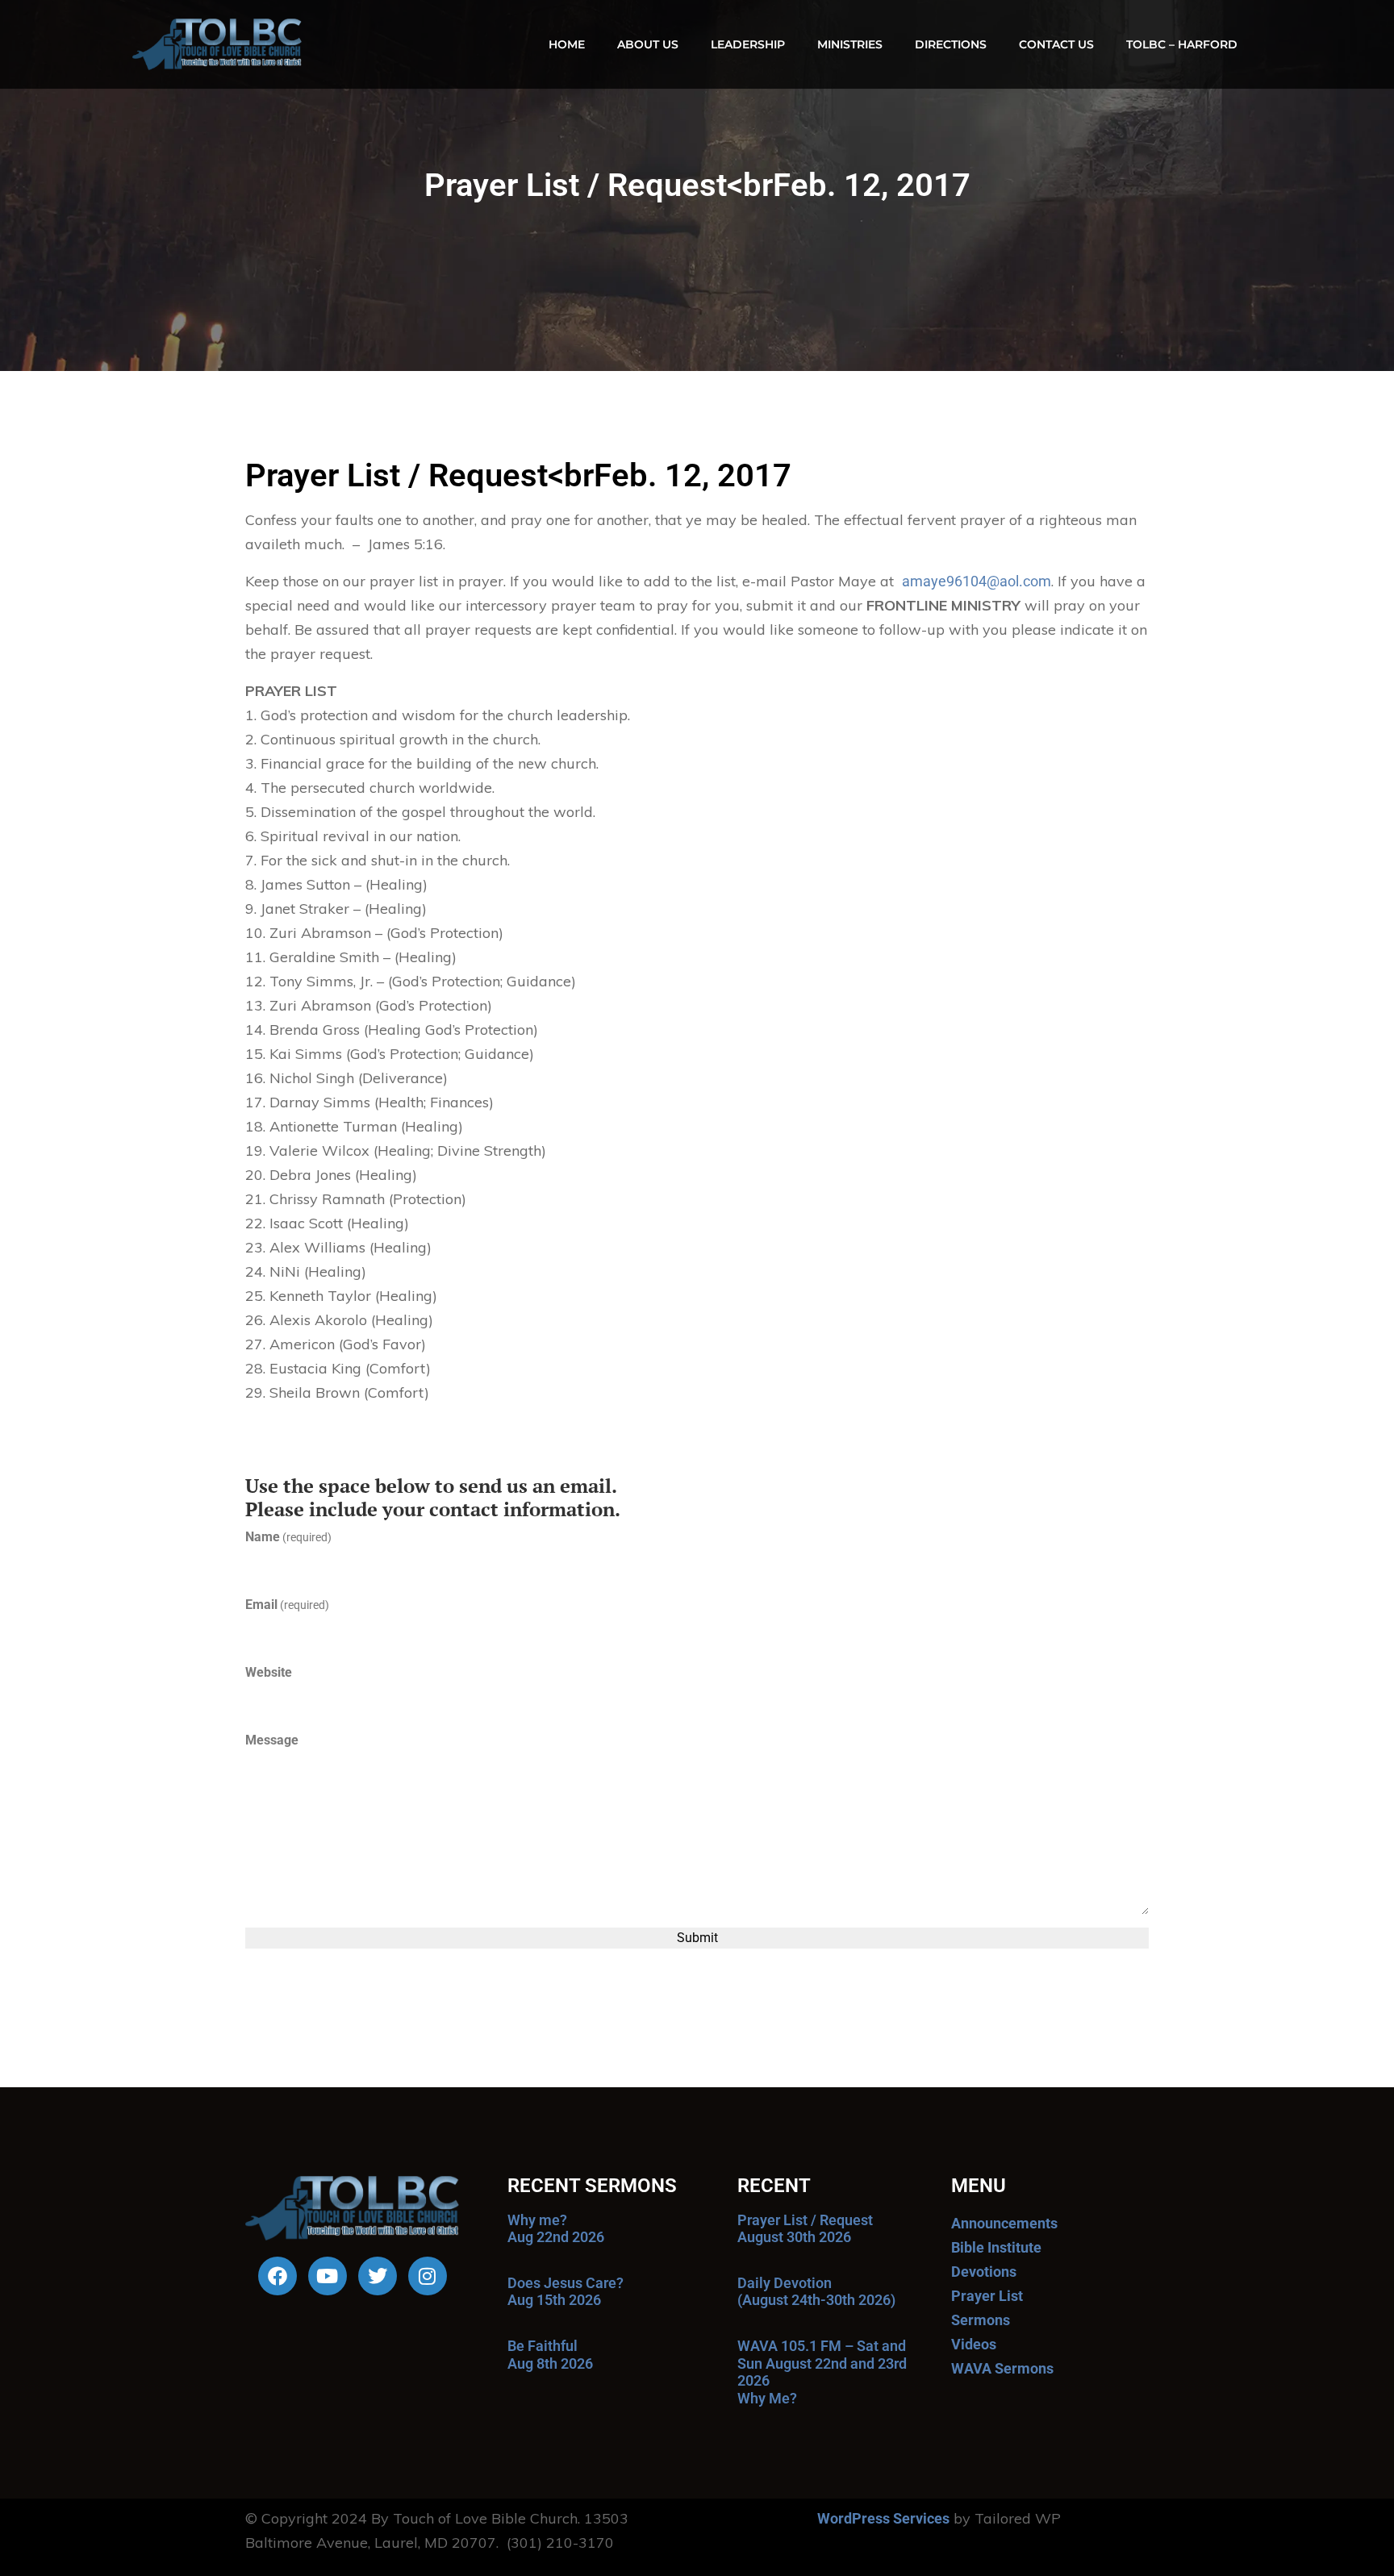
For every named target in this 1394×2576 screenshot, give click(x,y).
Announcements (1004, 2223)
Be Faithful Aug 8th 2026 (550, 2355)
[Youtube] (328, 2276)
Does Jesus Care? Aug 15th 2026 (566, 2292)
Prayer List (987, 2296)
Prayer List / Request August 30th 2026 (805, 2229)
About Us (648, 44)
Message (272, 1740)
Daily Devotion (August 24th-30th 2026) (816, 2292)
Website (269, 1672)
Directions (951, 44)
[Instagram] (428, 2276)
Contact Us (1056, 44)
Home (567, 44)
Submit (697, 1938)
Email (287, 1605)
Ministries (850, 44)
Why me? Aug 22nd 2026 (556, 2229)
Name (288, 1537)
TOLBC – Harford (1182, 44)
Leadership (748, 44)
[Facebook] (278, 2276)
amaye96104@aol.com (977, 581)
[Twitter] (378, 2276)
